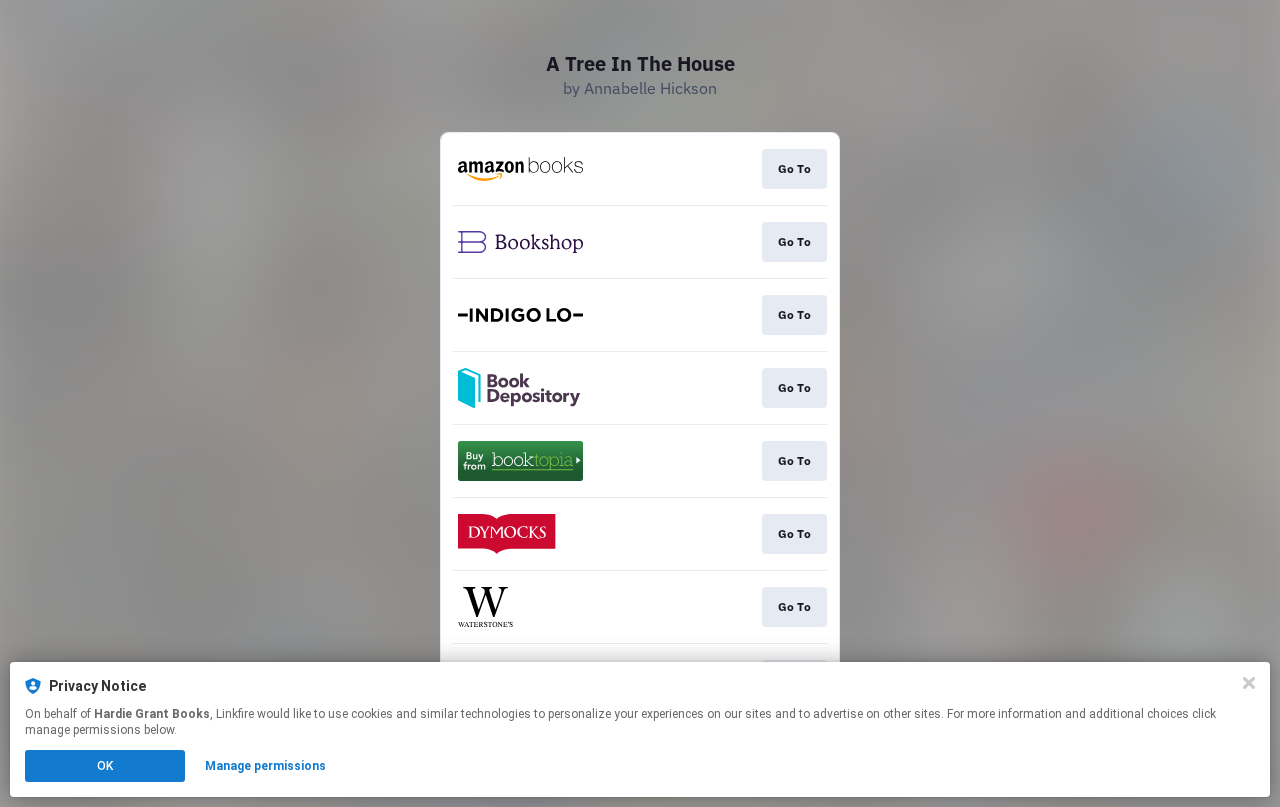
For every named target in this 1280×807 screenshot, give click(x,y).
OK (105, 766)
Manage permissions (265, 766)
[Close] (1249, 683)
